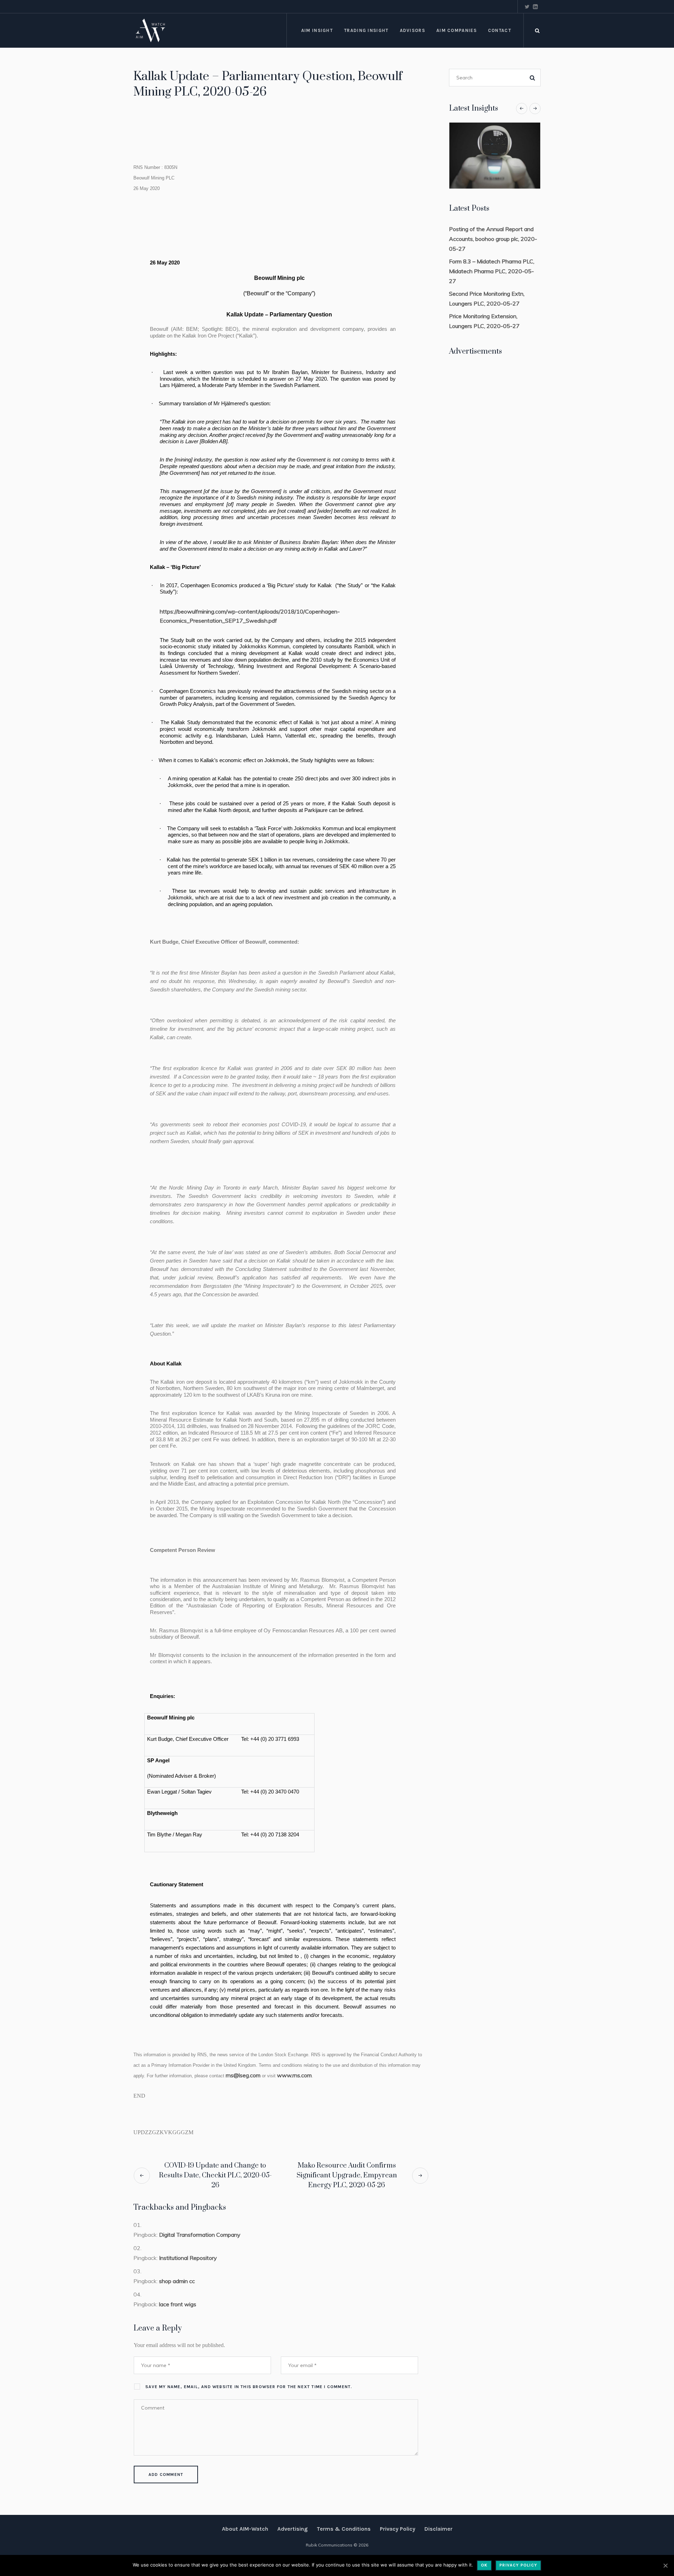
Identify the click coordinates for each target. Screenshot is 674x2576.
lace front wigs (178, 2304)
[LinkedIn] (535, 7)
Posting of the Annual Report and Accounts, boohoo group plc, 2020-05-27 (493, 239)
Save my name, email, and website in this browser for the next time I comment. (249, 2387)
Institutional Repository (188, 2258)
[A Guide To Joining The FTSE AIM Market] (495, 156)
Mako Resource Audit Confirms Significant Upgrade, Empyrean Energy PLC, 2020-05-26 (347, 2175)
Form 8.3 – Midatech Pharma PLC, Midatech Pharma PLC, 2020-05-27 (492, 271)
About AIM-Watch (245, 2529)
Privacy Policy (398, 2529)
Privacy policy (518, 2565)
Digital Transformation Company (200, 2235)
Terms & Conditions (344, 2529)
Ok (484, 2565)
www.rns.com (294, 2075)
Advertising (292, 2529)
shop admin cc (177, 2281)
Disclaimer (438, 2529)
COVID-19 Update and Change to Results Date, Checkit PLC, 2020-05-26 (215, 2175)
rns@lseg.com (243, 2075)
